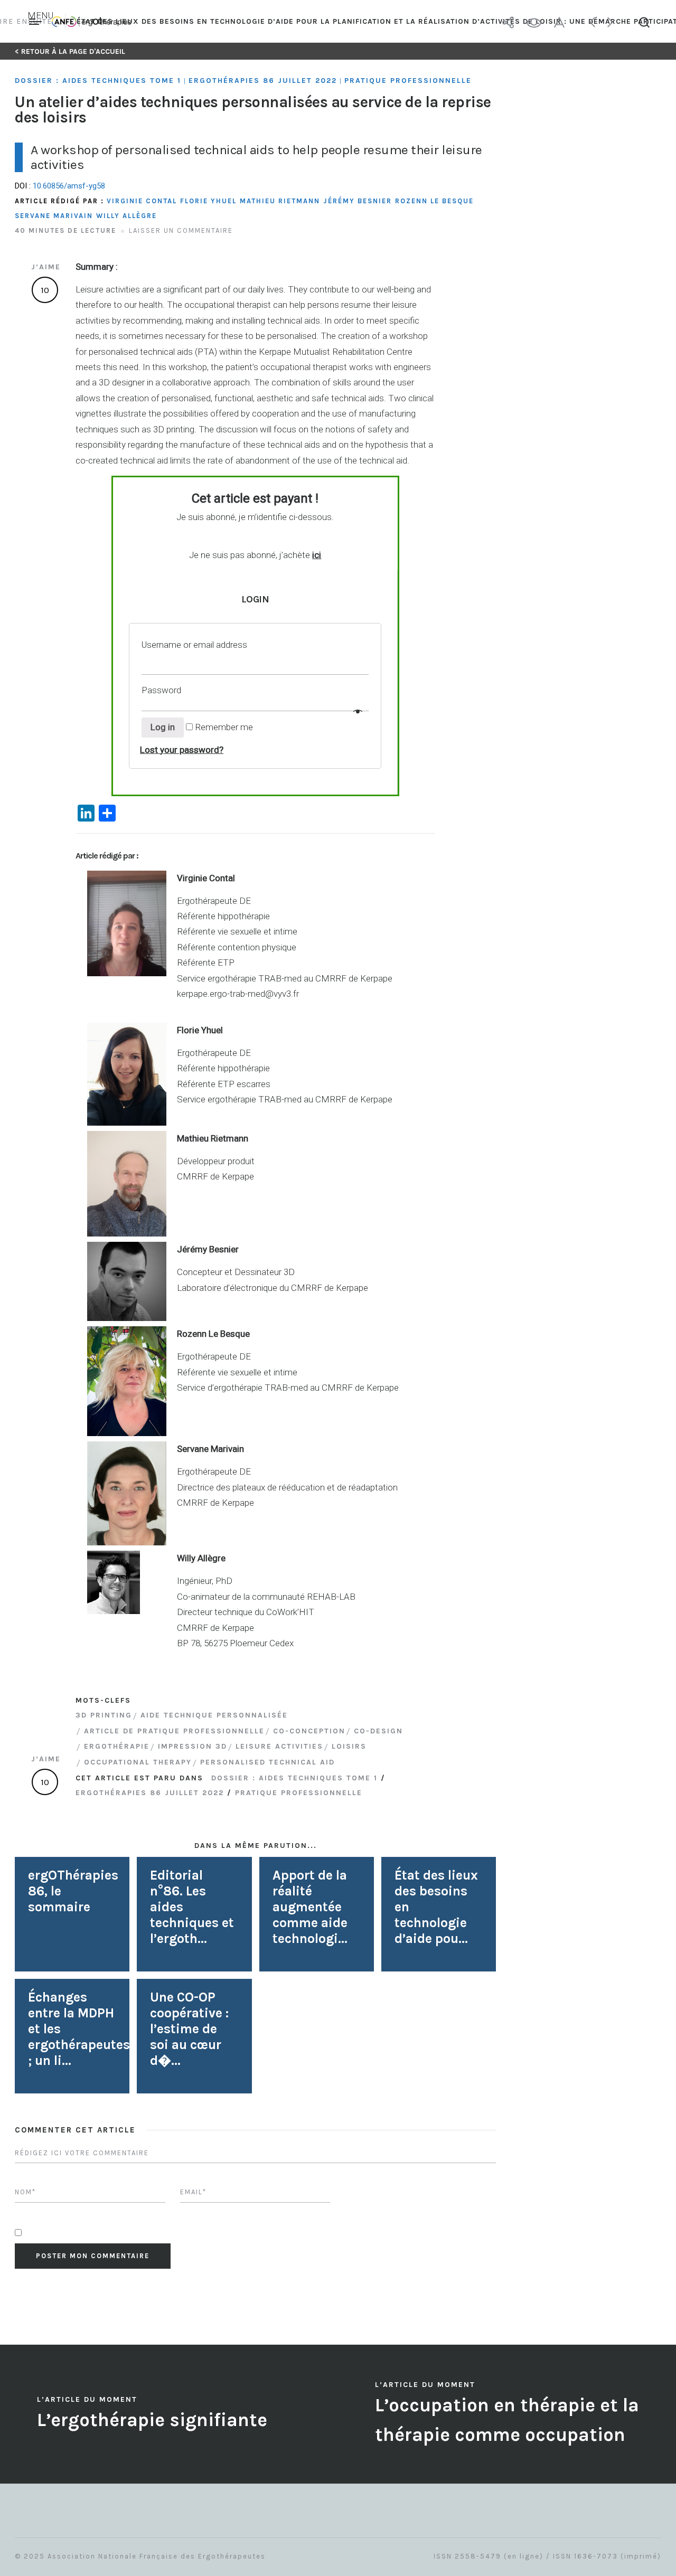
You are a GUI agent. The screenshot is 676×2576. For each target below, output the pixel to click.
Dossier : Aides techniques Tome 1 (98, 81)
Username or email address (195, 645)
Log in (163, 727)
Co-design (378, 1731)
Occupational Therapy (138, 1762)
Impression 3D (193, 1746)
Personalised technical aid (267, 1762)
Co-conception (309, 1731)
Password (162, 690)
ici (317, 555)
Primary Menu (37, 22)
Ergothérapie (117, 1746)
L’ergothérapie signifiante (152, 2420)
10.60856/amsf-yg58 (69, 186)
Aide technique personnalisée (214, 1715)
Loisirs (349, 1746)
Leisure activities (279, 1746)
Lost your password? (182, 750)
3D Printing (104, 1715)
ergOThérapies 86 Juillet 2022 (263, 81)
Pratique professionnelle (408, 81)
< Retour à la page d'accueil (70, 51)
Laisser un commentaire (181, 230)
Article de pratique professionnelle (174, 1731)
